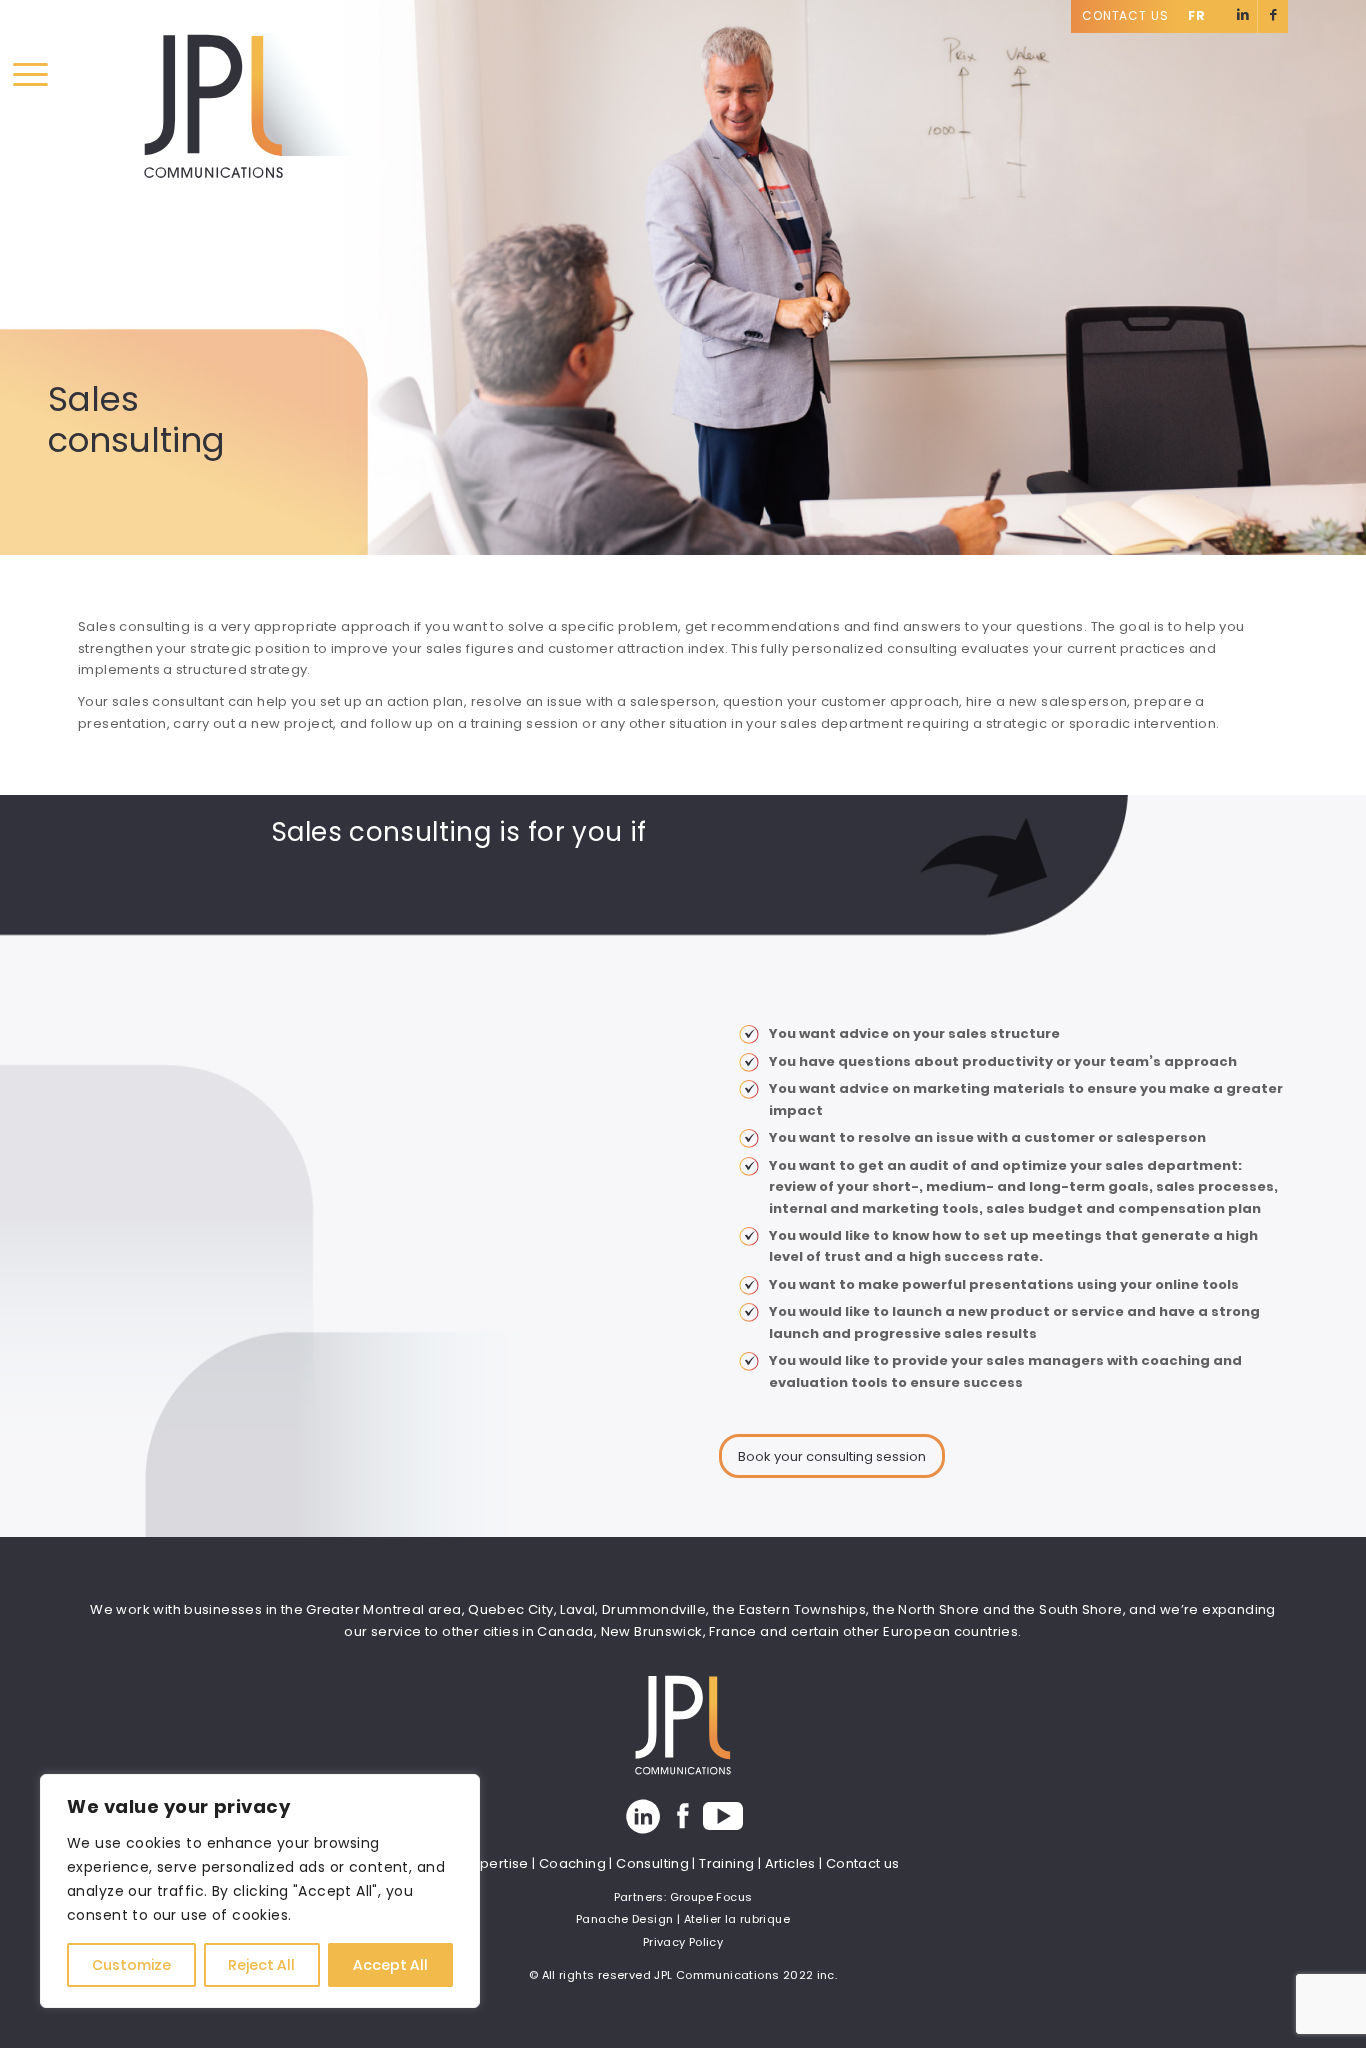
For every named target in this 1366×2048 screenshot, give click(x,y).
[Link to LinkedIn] (1242, 16)
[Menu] (30, 75)
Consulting (652, 1863)
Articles (790, 1863)
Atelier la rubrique (737, 1919)
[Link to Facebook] (1273, 16)
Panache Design (624, 1919)
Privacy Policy (683, 1942)
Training (726, 1863)
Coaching (572, 1863)
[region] (260, 1891)
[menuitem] (1131, 16)
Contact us (863, 1863)
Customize (131, 1965)
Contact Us (1125, 15)
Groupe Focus (711, 1897)
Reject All (261, 1965)
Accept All (390, 1965)
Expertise (497, 1863)
